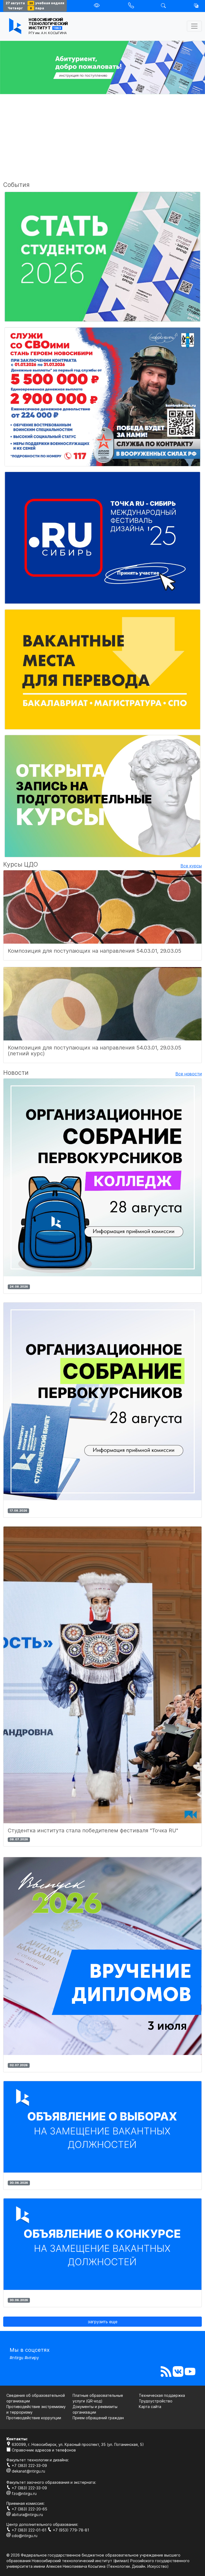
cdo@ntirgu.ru (24, 2536)
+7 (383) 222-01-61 (29, 2530)
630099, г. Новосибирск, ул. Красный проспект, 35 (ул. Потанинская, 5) (77, 2444)
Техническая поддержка (162, 2395)
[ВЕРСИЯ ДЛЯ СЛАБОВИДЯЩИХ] (97, 6)
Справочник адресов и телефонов (43, 2450)
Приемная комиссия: (25, 2503)
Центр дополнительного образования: (42, 2524)
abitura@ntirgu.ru (27, 2515)
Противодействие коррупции (34, 2418)
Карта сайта (150, 2407)
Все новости (189, 1074)
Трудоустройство (156, 2401)
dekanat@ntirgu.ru (28, 2471)
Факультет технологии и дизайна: (38, 2460)
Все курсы (191, 866)
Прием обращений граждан (98, 2418)
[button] (196, 6)
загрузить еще (103, 2322)
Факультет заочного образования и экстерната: (51, 2482)
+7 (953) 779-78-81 (70, 2530)
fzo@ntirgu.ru (24, 2493)
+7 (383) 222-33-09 (29, 2465)
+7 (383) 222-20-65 (29, 2509)
